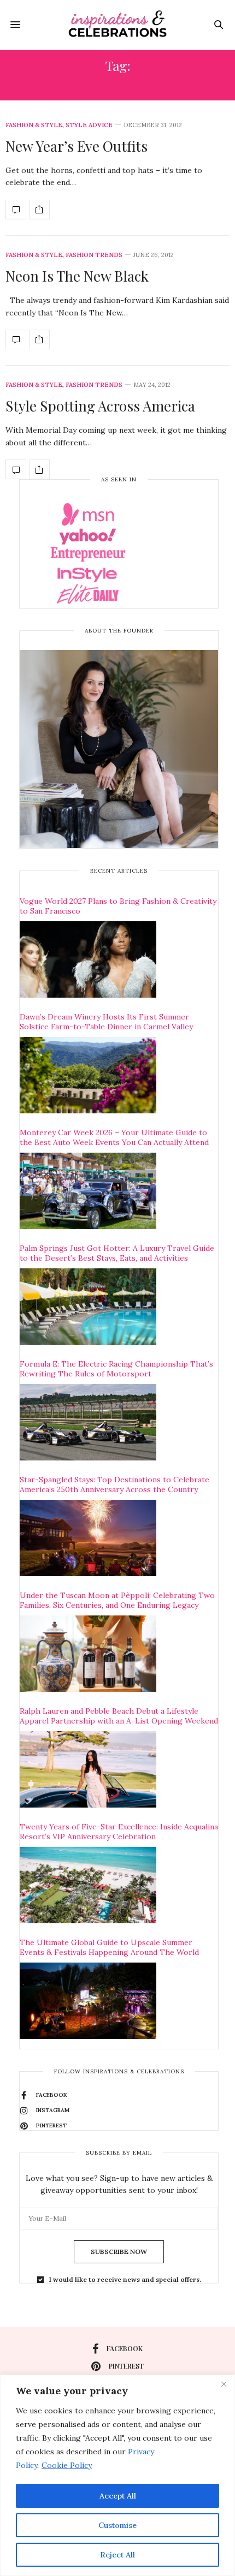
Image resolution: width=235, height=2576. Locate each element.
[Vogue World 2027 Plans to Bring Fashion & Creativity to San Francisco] (88, 959)
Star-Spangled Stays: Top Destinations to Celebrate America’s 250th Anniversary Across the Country (114, 1484)
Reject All (117, 2555)
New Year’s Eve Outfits (77, 146)
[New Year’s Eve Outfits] (16, 210)
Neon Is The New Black (77, 276)
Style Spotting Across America (100, 406)
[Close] (224, 2384)
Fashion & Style (34, 125)
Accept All (118, 2496)
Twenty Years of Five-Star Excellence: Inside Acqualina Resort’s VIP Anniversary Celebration (119, 1832)
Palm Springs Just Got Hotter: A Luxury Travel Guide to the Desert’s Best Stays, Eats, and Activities (117, 1253)
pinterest (126, 2366)
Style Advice (89, 125)
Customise (117, 2525)
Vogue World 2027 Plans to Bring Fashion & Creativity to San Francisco (118, 906)
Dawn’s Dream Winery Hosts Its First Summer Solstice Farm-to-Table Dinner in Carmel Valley (106, 1022)
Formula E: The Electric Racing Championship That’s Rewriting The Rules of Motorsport (116, 1369)
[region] (117, 2475)
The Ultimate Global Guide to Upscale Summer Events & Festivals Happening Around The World (109, 1947)
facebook (125, 2348)
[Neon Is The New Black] (16, 339)
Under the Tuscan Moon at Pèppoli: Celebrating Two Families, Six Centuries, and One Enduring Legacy (117, 1600)
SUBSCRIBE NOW (119, 2252)
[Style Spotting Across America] (16, 469)
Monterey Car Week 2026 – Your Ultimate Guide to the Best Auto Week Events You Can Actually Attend (114, 1137)
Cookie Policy (67, 2465)
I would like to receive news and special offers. (125, 2280)
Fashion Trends (94, 255)
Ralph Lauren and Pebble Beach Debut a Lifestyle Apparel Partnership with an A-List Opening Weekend (119, 1716)
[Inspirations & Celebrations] (117, 25)
